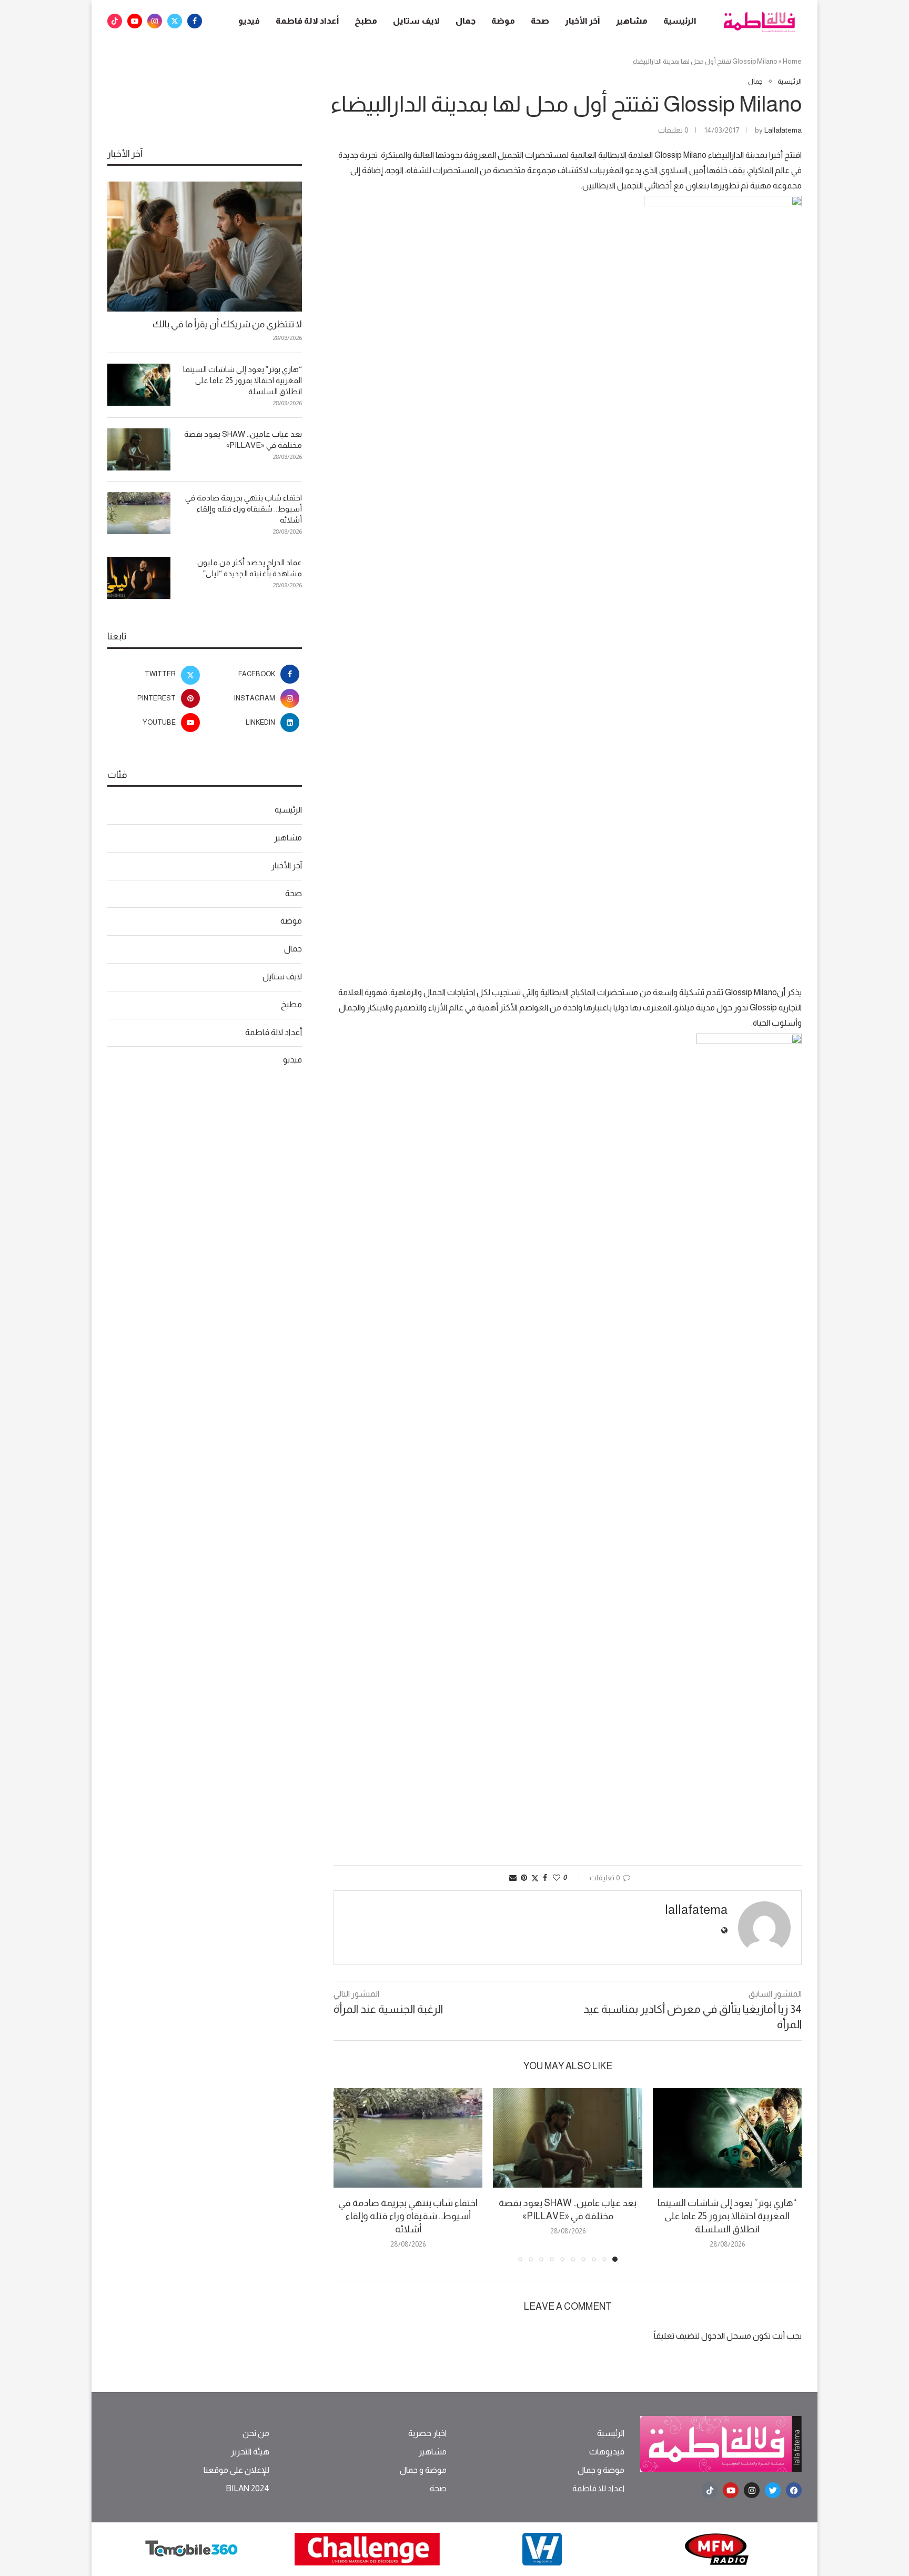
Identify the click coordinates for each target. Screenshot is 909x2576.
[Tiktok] (115, 21)
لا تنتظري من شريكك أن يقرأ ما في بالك (227, 324)
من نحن (256, 2433)
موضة (503, 21)
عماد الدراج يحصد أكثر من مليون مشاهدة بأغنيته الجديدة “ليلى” (250, 568)
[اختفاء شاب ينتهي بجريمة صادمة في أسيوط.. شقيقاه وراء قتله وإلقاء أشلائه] (408, 2138)
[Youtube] (135, 21)
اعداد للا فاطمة (598, 2489)
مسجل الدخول (726, 2336)
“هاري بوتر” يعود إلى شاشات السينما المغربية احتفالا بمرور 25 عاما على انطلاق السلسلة (727, 2216)
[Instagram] (155, 21)
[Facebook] (195, 21)
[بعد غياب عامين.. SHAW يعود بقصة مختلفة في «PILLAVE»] (567, 2138)
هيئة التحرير (250, 2452)
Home (792, 61)
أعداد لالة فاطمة (307, 21)
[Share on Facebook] (545, 1878)
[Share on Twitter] (535, 1878)
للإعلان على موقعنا (236, 2470)
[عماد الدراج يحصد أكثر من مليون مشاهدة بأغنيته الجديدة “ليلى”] (139, 578)
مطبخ (366, 21)
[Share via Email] (513, 1878)
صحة (540, 21)
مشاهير (632, 21)
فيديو (249, 21)
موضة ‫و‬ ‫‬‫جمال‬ (601, 2470)
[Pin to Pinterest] (524, 1878)
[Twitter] (175, 21)
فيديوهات (607, 2452)
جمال (466, 21)
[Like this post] (557, 1878)
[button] (348, 2174)
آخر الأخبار (583, 21)
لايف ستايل (416, 21)
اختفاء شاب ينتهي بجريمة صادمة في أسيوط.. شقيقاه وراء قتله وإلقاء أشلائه (408, 2216)
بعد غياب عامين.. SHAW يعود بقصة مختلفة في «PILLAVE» (243, 439)
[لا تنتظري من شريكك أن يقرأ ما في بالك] (205, 247)
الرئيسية (680, 21)
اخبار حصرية (427, 2433)
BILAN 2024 (248, 2489)
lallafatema (783, 130)
